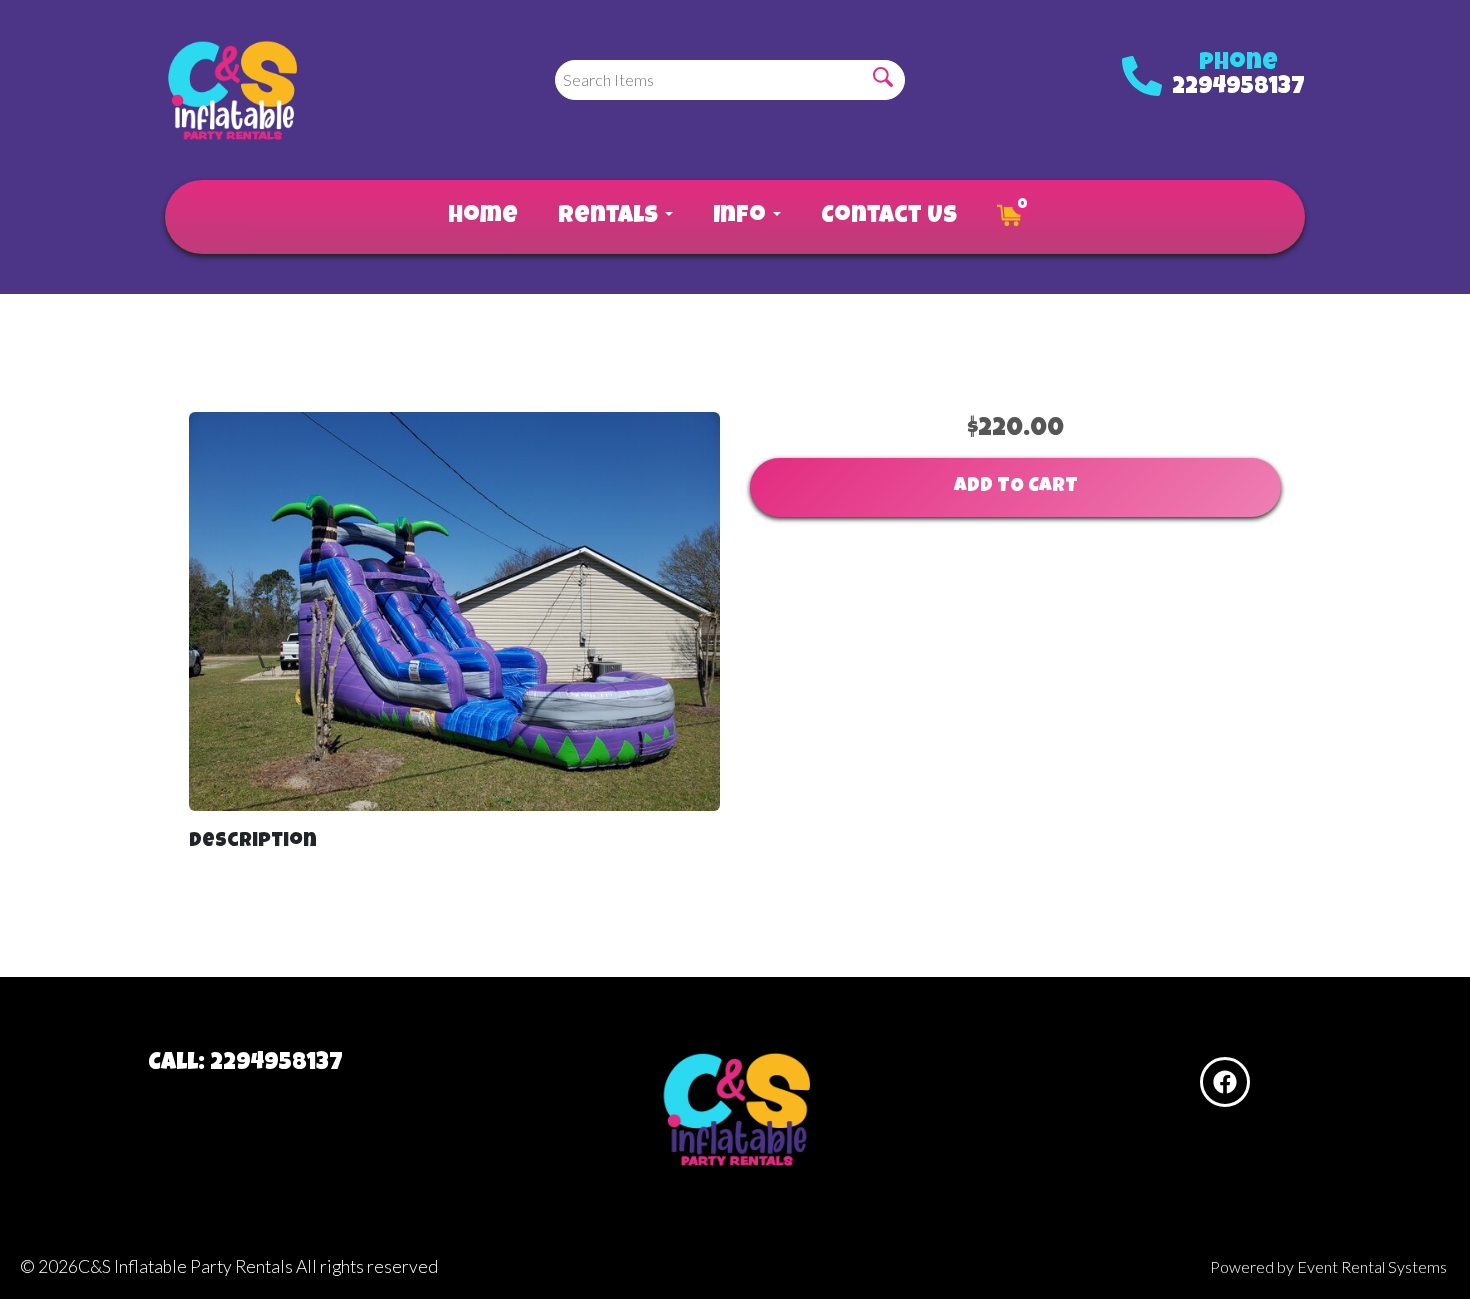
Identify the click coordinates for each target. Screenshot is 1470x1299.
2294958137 (1238, 88)
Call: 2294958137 (245, 1064)
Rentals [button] (610, 217)
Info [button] (742, 217)
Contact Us (889, 217)
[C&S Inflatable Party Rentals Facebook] (1225, 1082)
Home (483, 217)
